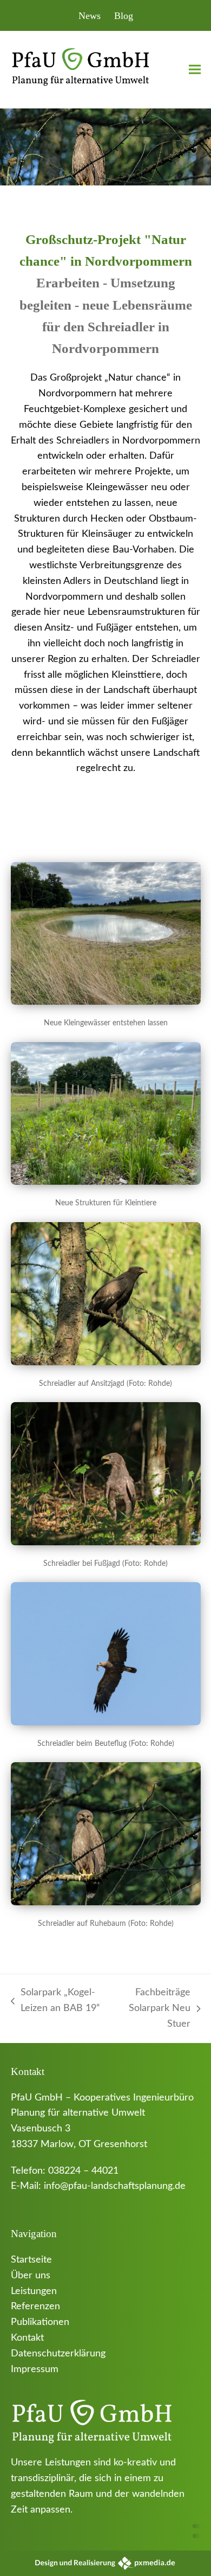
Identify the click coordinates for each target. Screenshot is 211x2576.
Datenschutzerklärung (58, 2354)
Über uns (31, 2276)
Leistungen (34, 2291)
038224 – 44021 (83, 2171)
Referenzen (35, 2307)
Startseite (31, 2260)
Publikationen (40, 2322)
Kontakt (27, 2338)
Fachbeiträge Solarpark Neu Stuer (152, 2010)
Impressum (35, 2369)
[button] (195, 70)
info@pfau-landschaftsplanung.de (115, 2186)
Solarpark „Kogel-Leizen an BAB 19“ (55, 2002)
